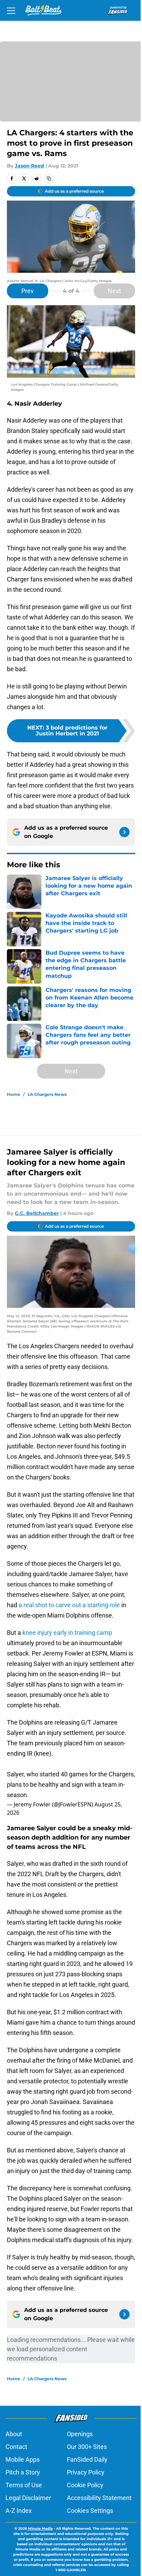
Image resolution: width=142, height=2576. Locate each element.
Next (114, 291)
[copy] (49, 179)
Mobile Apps (23, 2459)
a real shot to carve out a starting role (70, 1605)
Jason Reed (29, 166)
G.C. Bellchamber (37, 1213)
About (14, 2434)
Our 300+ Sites (87, 2447)
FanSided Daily (87, 2459)
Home (14, 1094)
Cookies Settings (90, 2511)
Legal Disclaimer (28, 2498)
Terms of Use (24, 2485)
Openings (80, 2434)
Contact (16, 2447)
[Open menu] (11, 10)
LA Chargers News (47, 1094)
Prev (28, 291)
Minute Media (40, 2529)
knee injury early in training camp (67, 1633)
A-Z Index (19, 2511)
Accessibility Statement (99, 2498)
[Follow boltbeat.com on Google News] (124, 832)
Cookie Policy (85, 2485)
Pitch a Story (23, 2472)
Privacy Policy (86, 2472)
